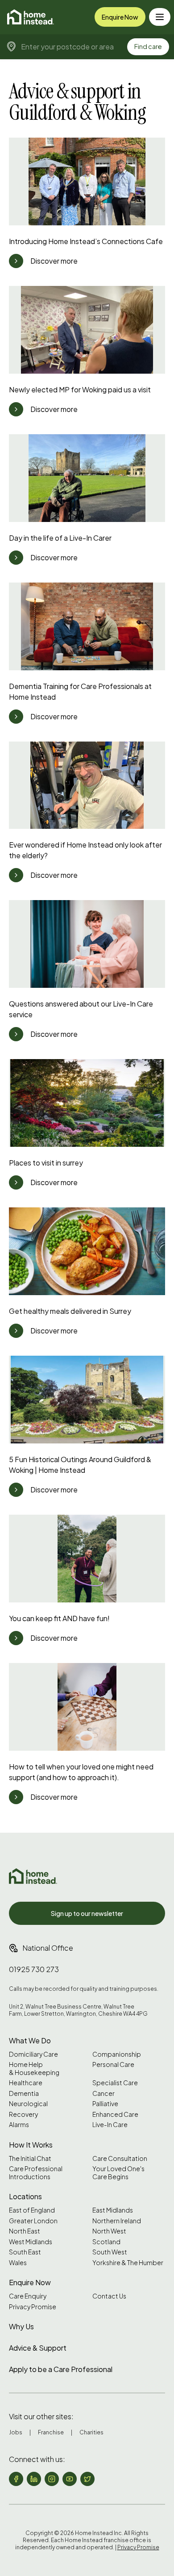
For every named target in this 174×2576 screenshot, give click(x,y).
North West (109, 2231)
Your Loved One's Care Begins (118, 2173)
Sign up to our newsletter (87, 1913)
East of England (32, 2210)
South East (25, 2252)
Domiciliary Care (33, 2054)
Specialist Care (115, 2083)
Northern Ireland (117, 2221)
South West (110, 2252)
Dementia (24, 2093)
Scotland (106, 2242)
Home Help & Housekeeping (34, 2069)
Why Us (21, 2326)
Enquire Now (120, 17)
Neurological (28, 2104)
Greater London (33, 2221)
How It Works (31, 2145)
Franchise (51, 2432)
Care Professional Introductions (36, 2173)
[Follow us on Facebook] (16, 2479)
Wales (18, 2263)
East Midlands (113, 2210)
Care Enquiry (28, 2296)
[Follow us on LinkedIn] (34, 2479)
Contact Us (109, 2296)
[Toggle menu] (160, 17)
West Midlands (31, 2242)
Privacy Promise (33, 2307)
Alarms (19, 2125)
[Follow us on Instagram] (52, 2479)
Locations (25, 2196)
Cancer (104, 2093)
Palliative (105, 2104)
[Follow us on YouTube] (70, 2479)
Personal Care (113, 2064)
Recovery (23, 2114)
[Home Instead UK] (33, 1876)
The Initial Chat (30, 2158)
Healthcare (26, 2083)
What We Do (30, 2040)
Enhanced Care (115, 2114)
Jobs (16, 2432)
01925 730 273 (34, 1969)
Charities (91, 2432)
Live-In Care (110, 2125)
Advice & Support (38, 2348)
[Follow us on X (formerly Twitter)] (87, 2479)
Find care (148, 46)
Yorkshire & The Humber (128, 2263)
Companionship (117, 2054)
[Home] (31, 17)
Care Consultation (120, 2158)
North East (25, 2231)
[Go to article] (16, 261)
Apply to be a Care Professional (61, 2369)
